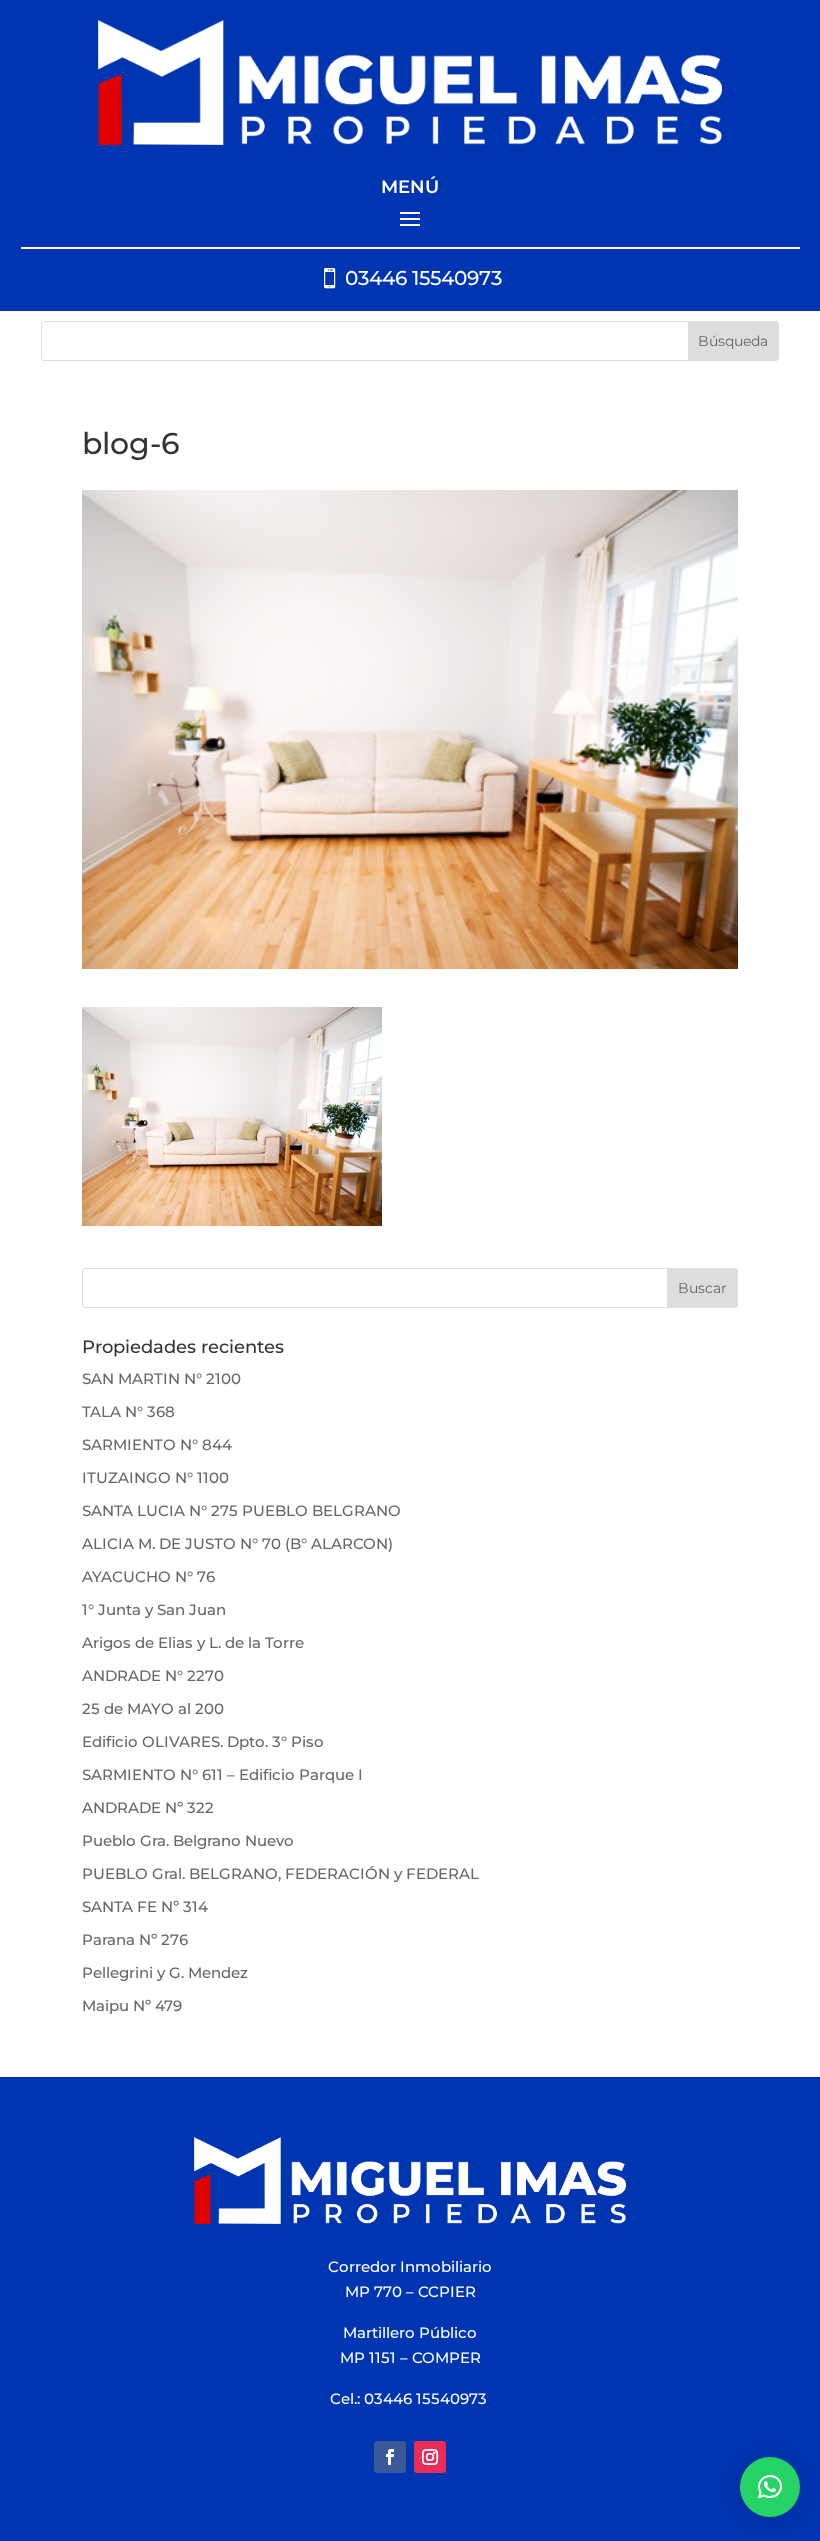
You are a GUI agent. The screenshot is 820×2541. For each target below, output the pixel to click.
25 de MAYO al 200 (153, 1708)
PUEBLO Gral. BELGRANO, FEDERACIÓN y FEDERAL (280, 1873)
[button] (770, 2487)
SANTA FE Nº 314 (145, 1906)
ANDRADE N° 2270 (153, 1675)
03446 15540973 (423, 278)
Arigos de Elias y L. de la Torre (193, 1642)
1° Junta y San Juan (154, 1609)
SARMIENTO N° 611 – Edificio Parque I (222, 1774)
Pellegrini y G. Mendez (165, 1972)
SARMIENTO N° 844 (157, 1444)
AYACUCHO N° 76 (148, 1576)
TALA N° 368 (128, 1411)
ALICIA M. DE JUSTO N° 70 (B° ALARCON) (237, 1543)
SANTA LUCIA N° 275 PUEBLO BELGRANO (241, 1510)
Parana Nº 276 (135, 1939)
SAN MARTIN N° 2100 (161, 1378)
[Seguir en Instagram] (430, 2457)
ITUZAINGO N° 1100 (155, 1477)
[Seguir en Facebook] (390, 2457)
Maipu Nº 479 (132, 2005)
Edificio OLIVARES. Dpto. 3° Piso (203, 1741)
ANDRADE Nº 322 (148, 1807)
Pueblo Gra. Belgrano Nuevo (188, 1840)
